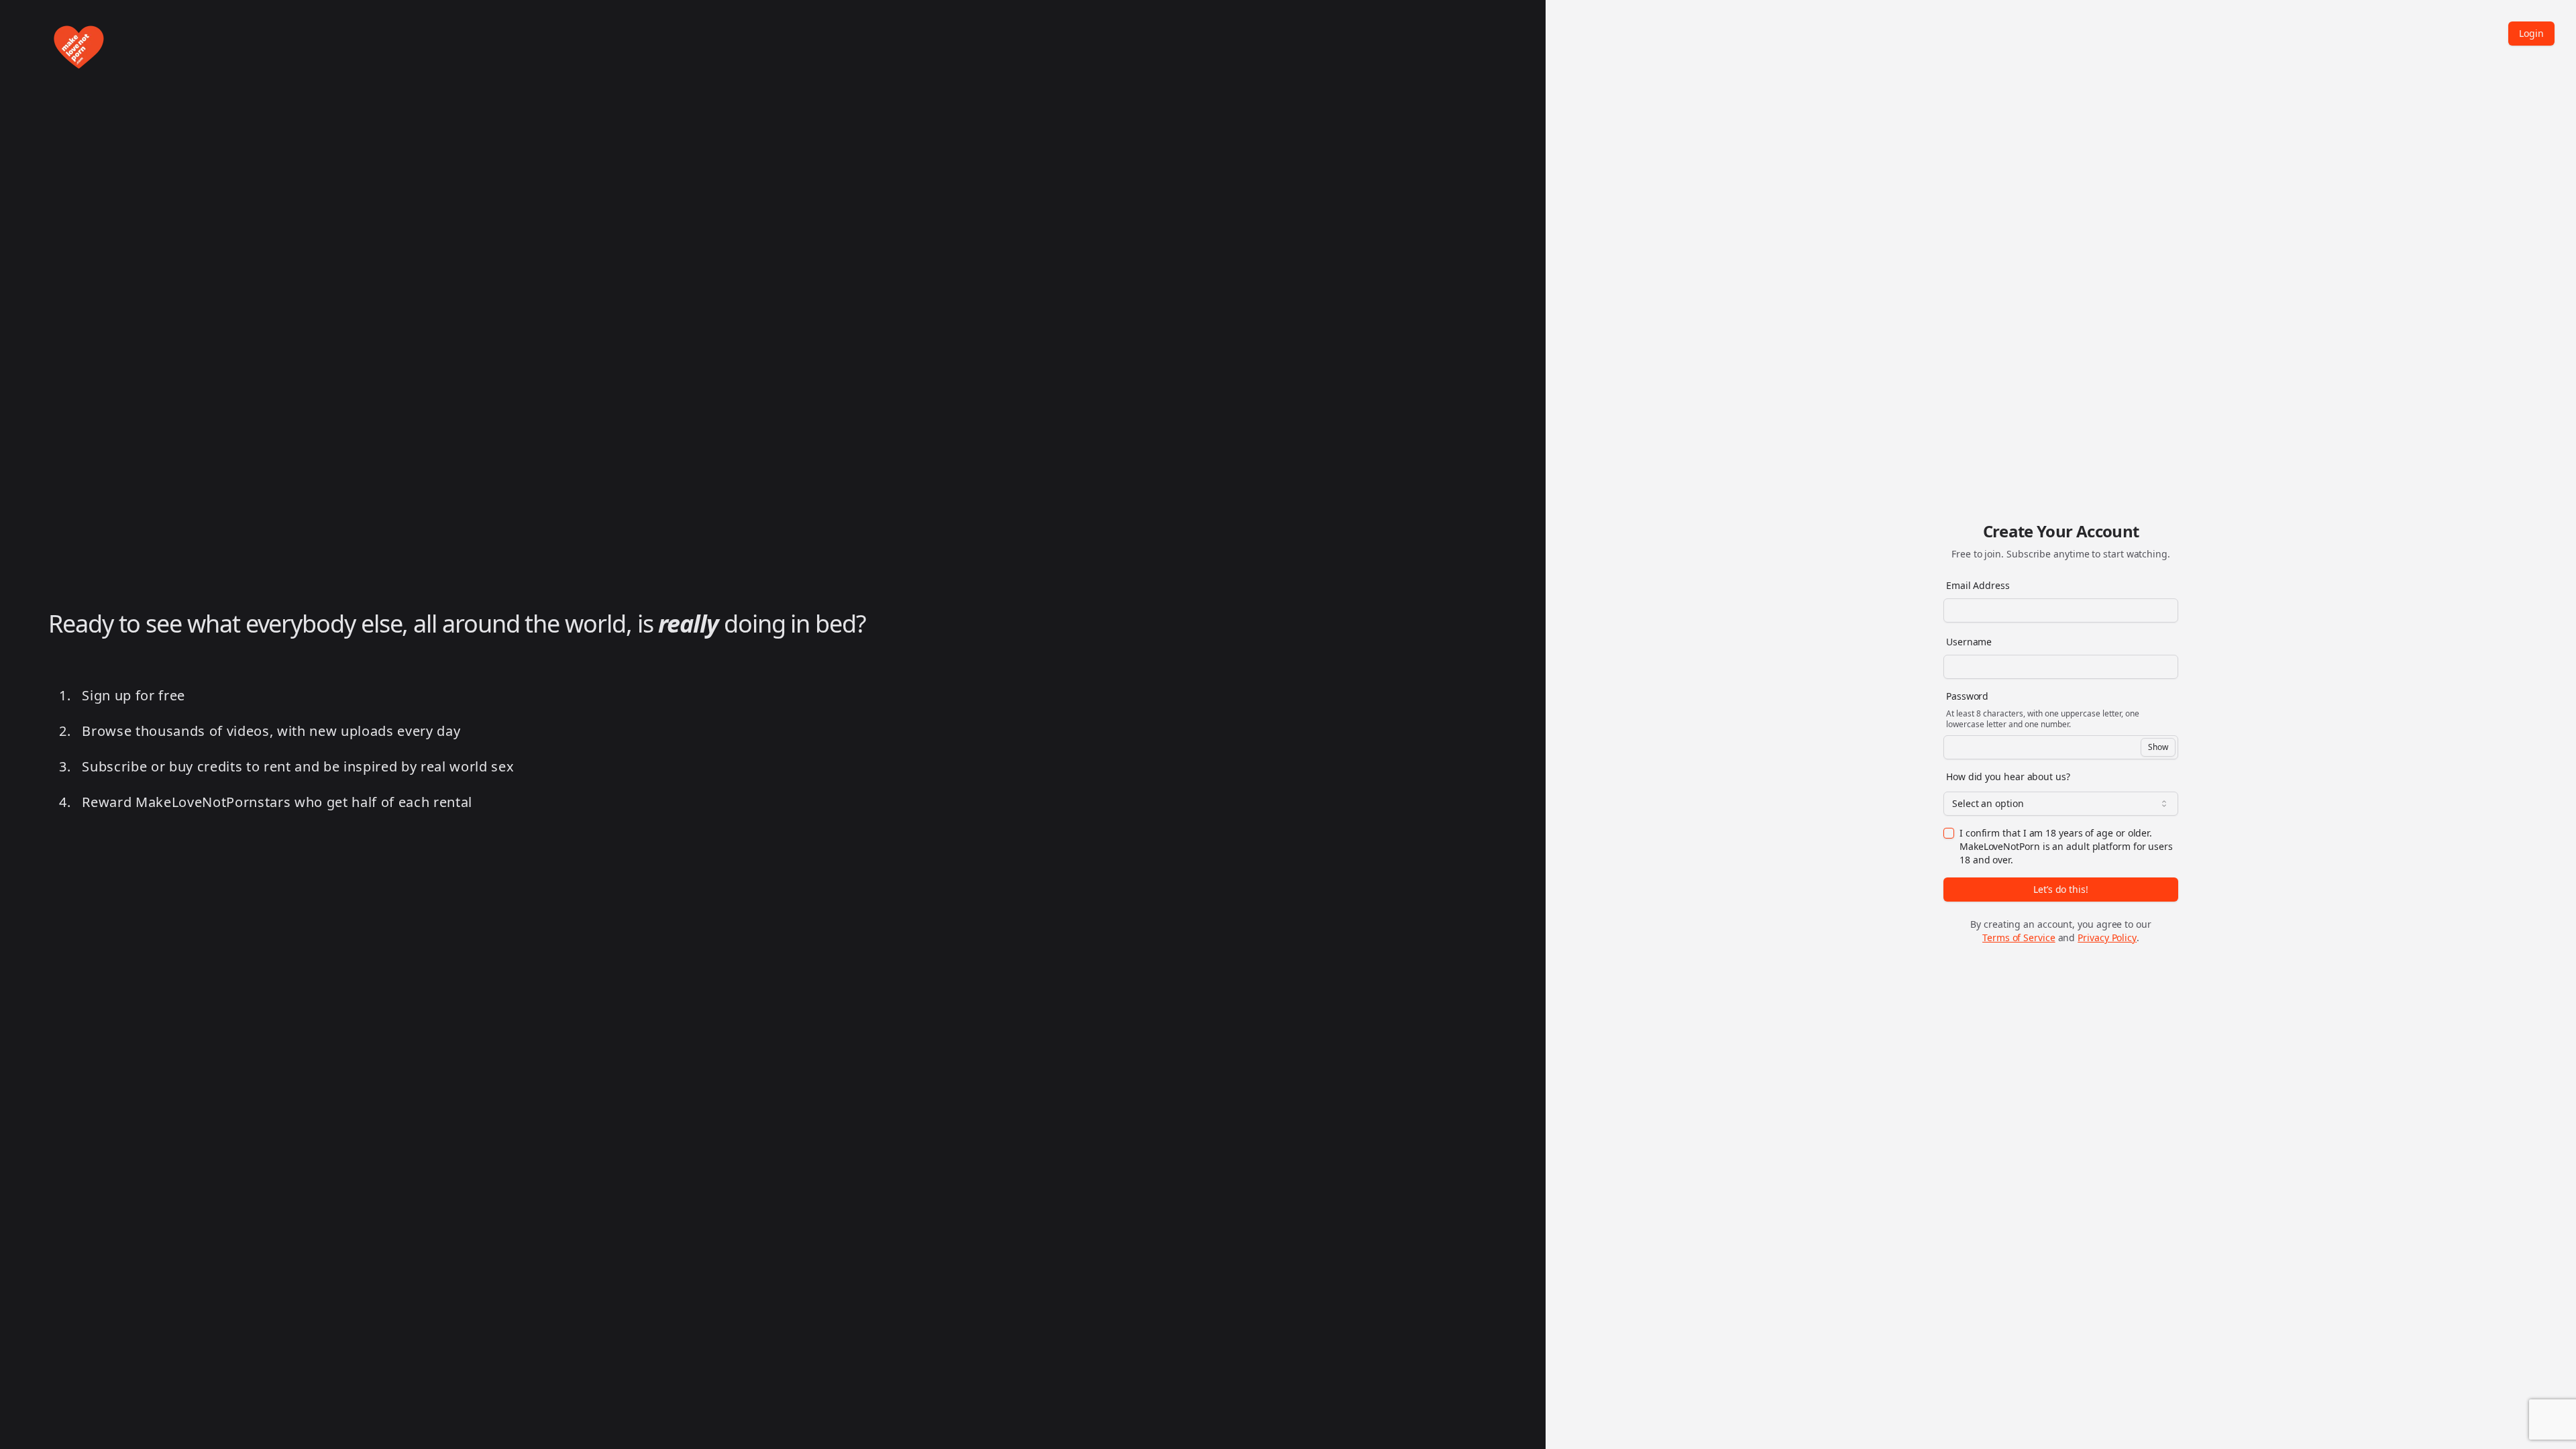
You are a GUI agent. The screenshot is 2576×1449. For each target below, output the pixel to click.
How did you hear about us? (2008, 776)
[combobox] (2061, 804)
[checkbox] (1949, 833)
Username (1969, 642)
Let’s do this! (2061, 889)
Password (1967, 696)
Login (2531, 33)
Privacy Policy (2107, 937)
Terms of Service (2019, 937)
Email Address (1978, 585)
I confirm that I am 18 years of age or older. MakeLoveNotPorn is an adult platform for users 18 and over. (2066, 846)
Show (2158, 747)
